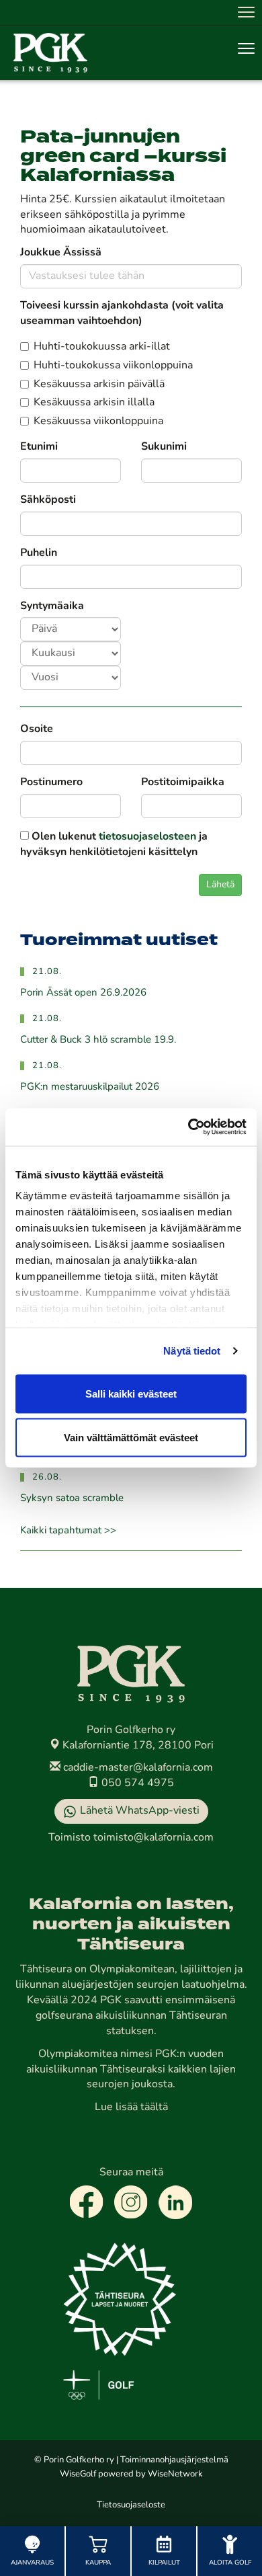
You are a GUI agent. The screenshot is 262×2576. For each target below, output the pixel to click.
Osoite (37, 729)
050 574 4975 (136, 1783)
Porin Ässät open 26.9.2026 (83, 993)
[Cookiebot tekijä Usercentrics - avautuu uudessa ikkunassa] (188, 1127)
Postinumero (51, 782)
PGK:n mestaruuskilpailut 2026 (90, 1087)
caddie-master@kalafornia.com (137, 1768)
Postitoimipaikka (183, 782)
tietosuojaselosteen (147, 837)
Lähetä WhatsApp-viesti (140, 1811)
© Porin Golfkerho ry (74, 2460)
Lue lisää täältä (131, 2107)
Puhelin (39, 553)
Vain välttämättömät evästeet (131, 1438)
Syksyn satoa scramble (72, 1499)
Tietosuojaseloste (131, 2505)
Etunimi (39, 447)
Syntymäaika (52, 606)
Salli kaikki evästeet (131, 1393)
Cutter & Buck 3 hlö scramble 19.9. (98, 1040)
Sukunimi (164, 447)
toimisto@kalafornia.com (154, 1838)
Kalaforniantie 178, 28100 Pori (137, 1746)
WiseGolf (78, 2474)
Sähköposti (48, 500)
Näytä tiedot (192, 1351)
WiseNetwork (175, 2474)
